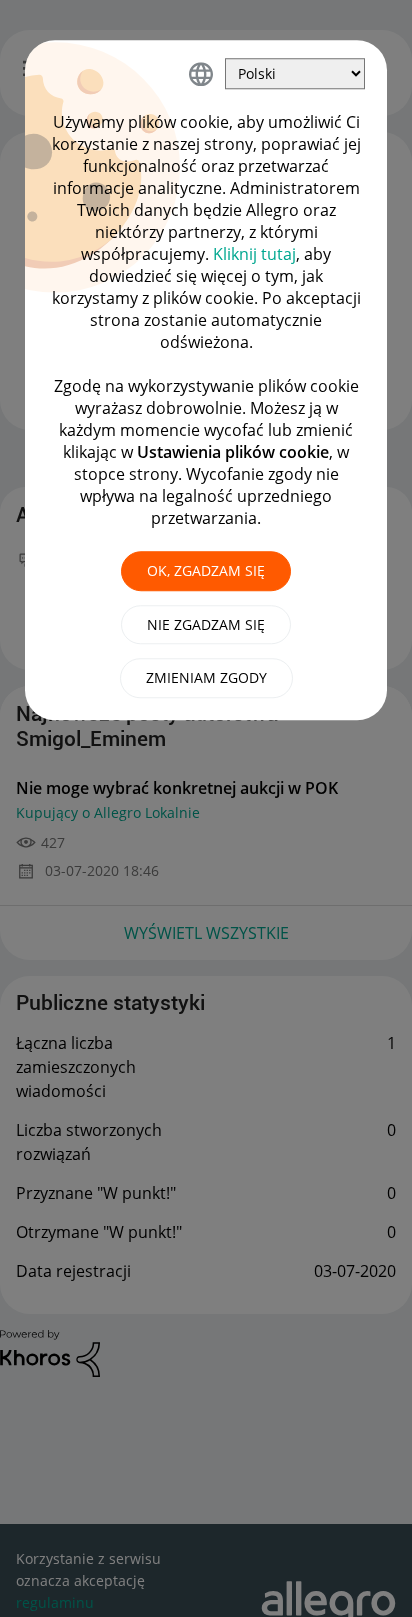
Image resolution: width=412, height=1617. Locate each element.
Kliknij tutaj (254, 254)
